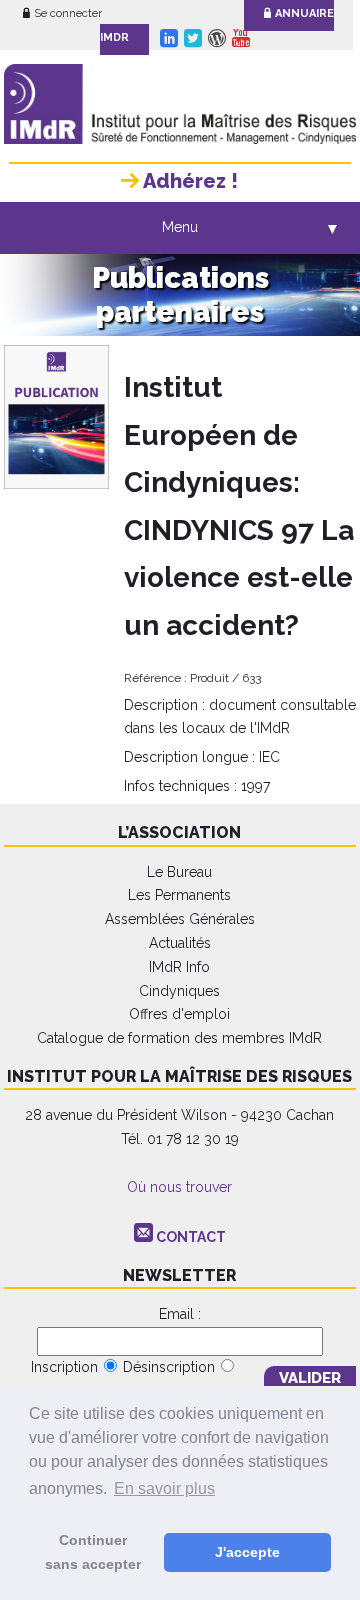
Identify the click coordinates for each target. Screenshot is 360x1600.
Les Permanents (179, 895)
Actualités (180, 943)
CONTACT (191, 1237)
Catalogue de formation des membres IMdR (179, 1038)
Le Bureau (179, 872)
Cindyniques (179, 991)
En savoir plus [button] (164, 1488)
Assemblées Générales (180, 919)
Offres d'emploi (179, 1014)
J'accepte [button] (247, 1552)
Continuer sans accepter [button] (93, 1552)
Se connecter (68, 13)
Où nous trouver (179, 1187)
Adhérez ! (188, 181)
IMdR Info (179, 967)
